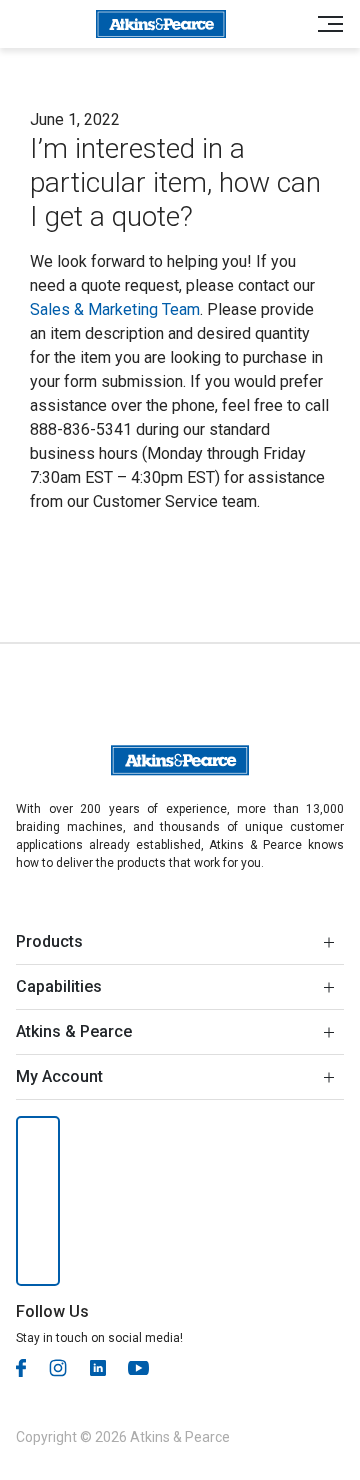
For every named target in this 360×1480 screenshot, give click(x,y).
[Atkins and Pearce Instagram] (58, 1367)
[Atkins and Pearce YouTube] (138, 1367)
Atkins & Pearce (74, 1031)
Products (49, 941)
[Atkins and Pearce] (160, 24)
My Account (59, 1076)
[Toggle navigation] (324, 24)
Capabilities (59, 986)
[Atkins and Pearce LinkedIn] (98, 1367)
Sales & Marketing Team (115, 309)
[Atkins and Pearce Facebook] (21, 1367)
